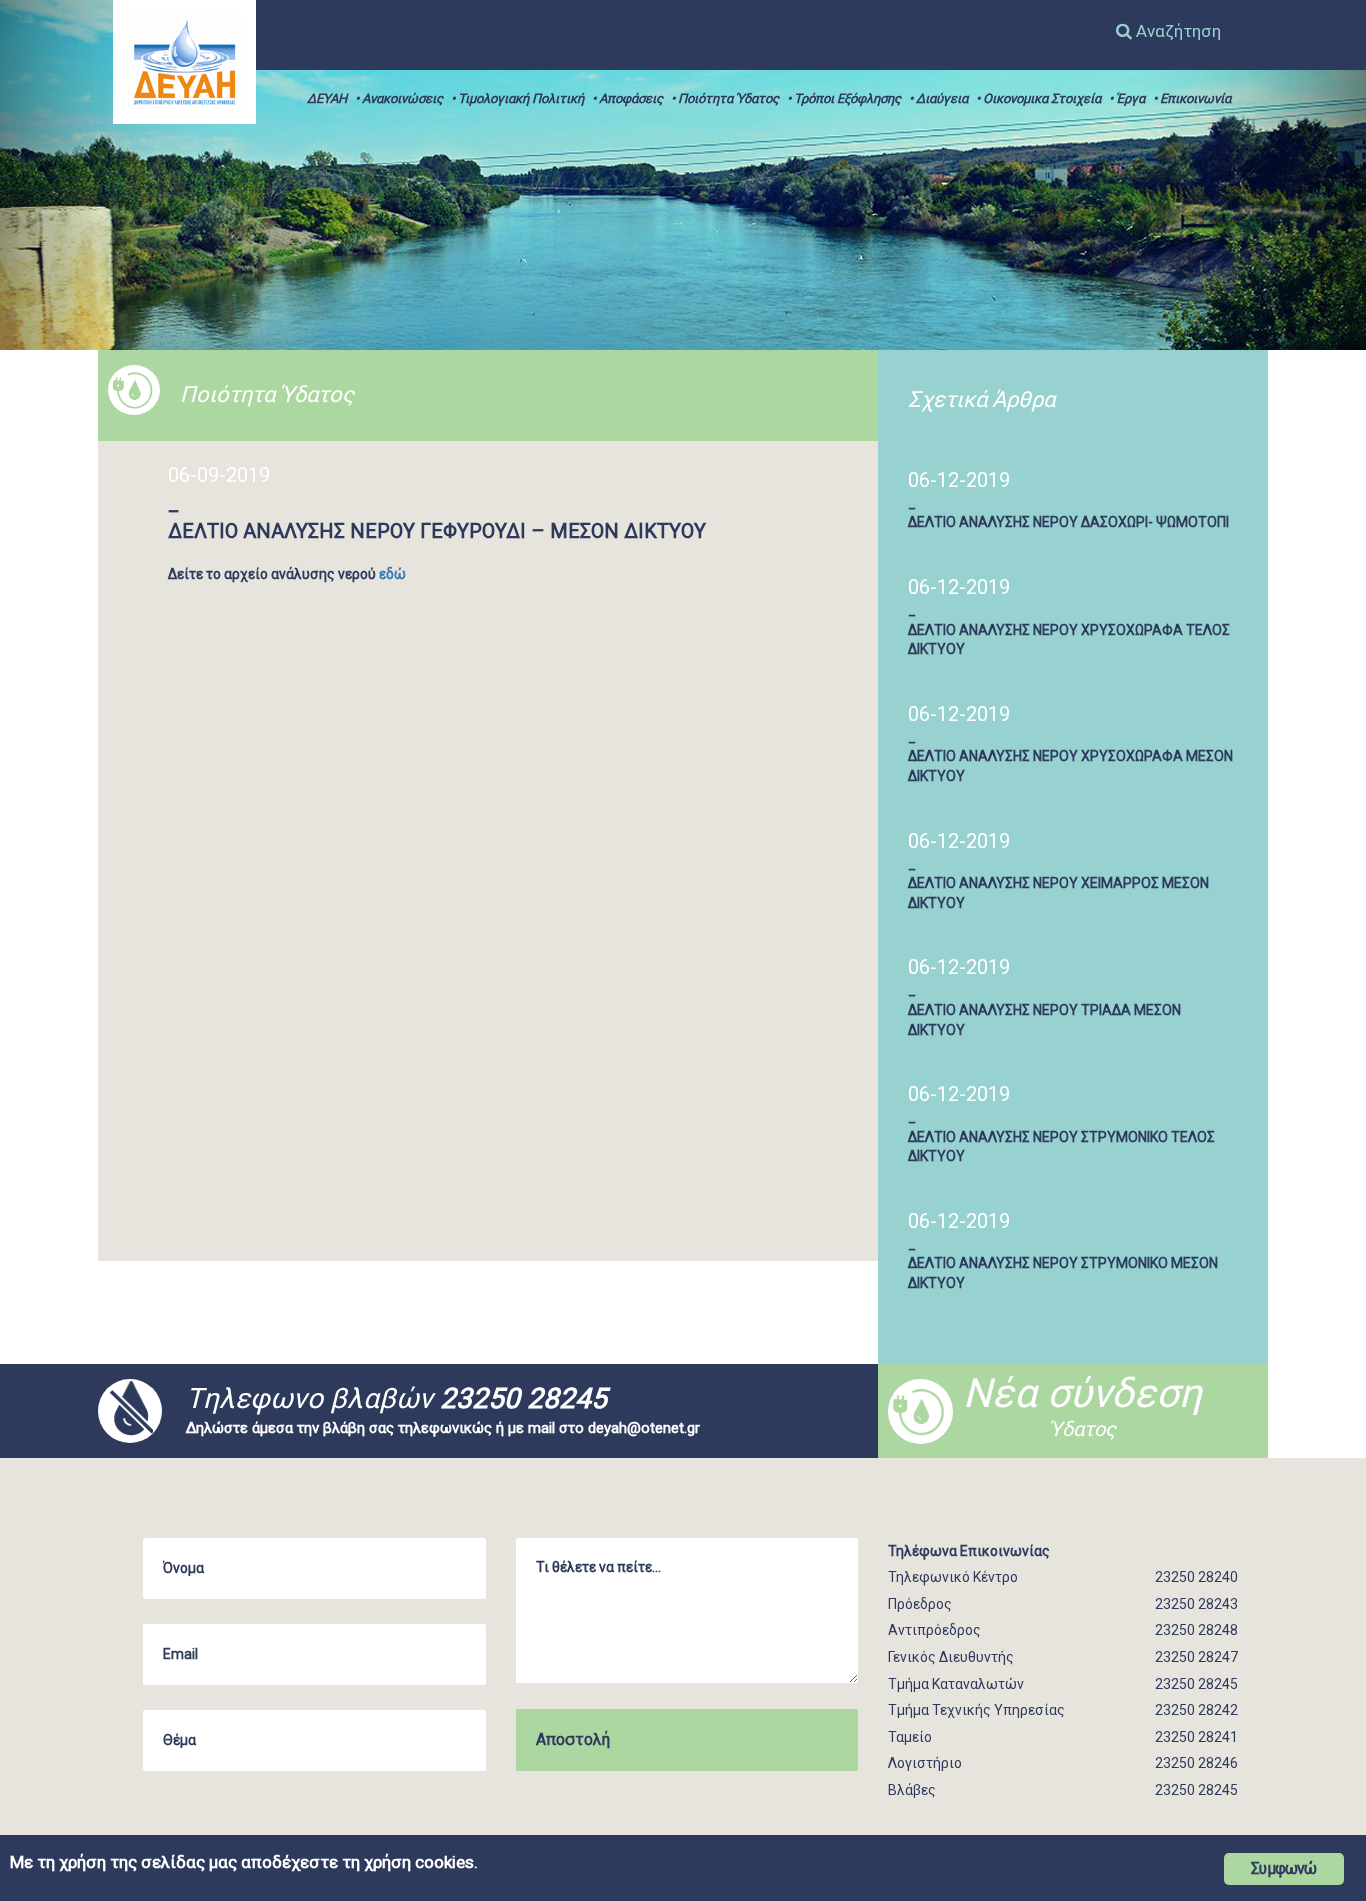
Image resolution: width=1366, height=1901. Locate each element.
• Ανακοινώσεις (399, 98)
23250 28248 (1196, 1630)
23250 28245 (523, 1398)
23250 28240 (1196, 1577)
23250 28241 (1196, 1737)
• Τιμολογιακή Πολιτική (517, 98)
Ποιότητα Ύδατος (267, 394)
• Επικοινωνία (1192, 98)
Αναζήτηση (1176, 31)
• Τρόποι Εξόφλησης (844, 98)
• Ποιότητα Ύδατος (725, 98)
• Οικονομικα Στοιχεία (1038, 98)
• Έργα (1127, 98)
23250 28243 (1196, 1604)
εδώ (392, 574)
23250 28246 (1196, 1763)
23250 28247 (1196, 1657)
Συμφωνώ (1283, 1868)
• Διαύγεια (938, 98)
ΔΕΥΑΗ (327, 98)
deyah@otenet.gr (644, 1428)
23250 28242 (1196, 1710)
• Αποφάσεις (627, 98)
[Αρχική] (184, 61)
